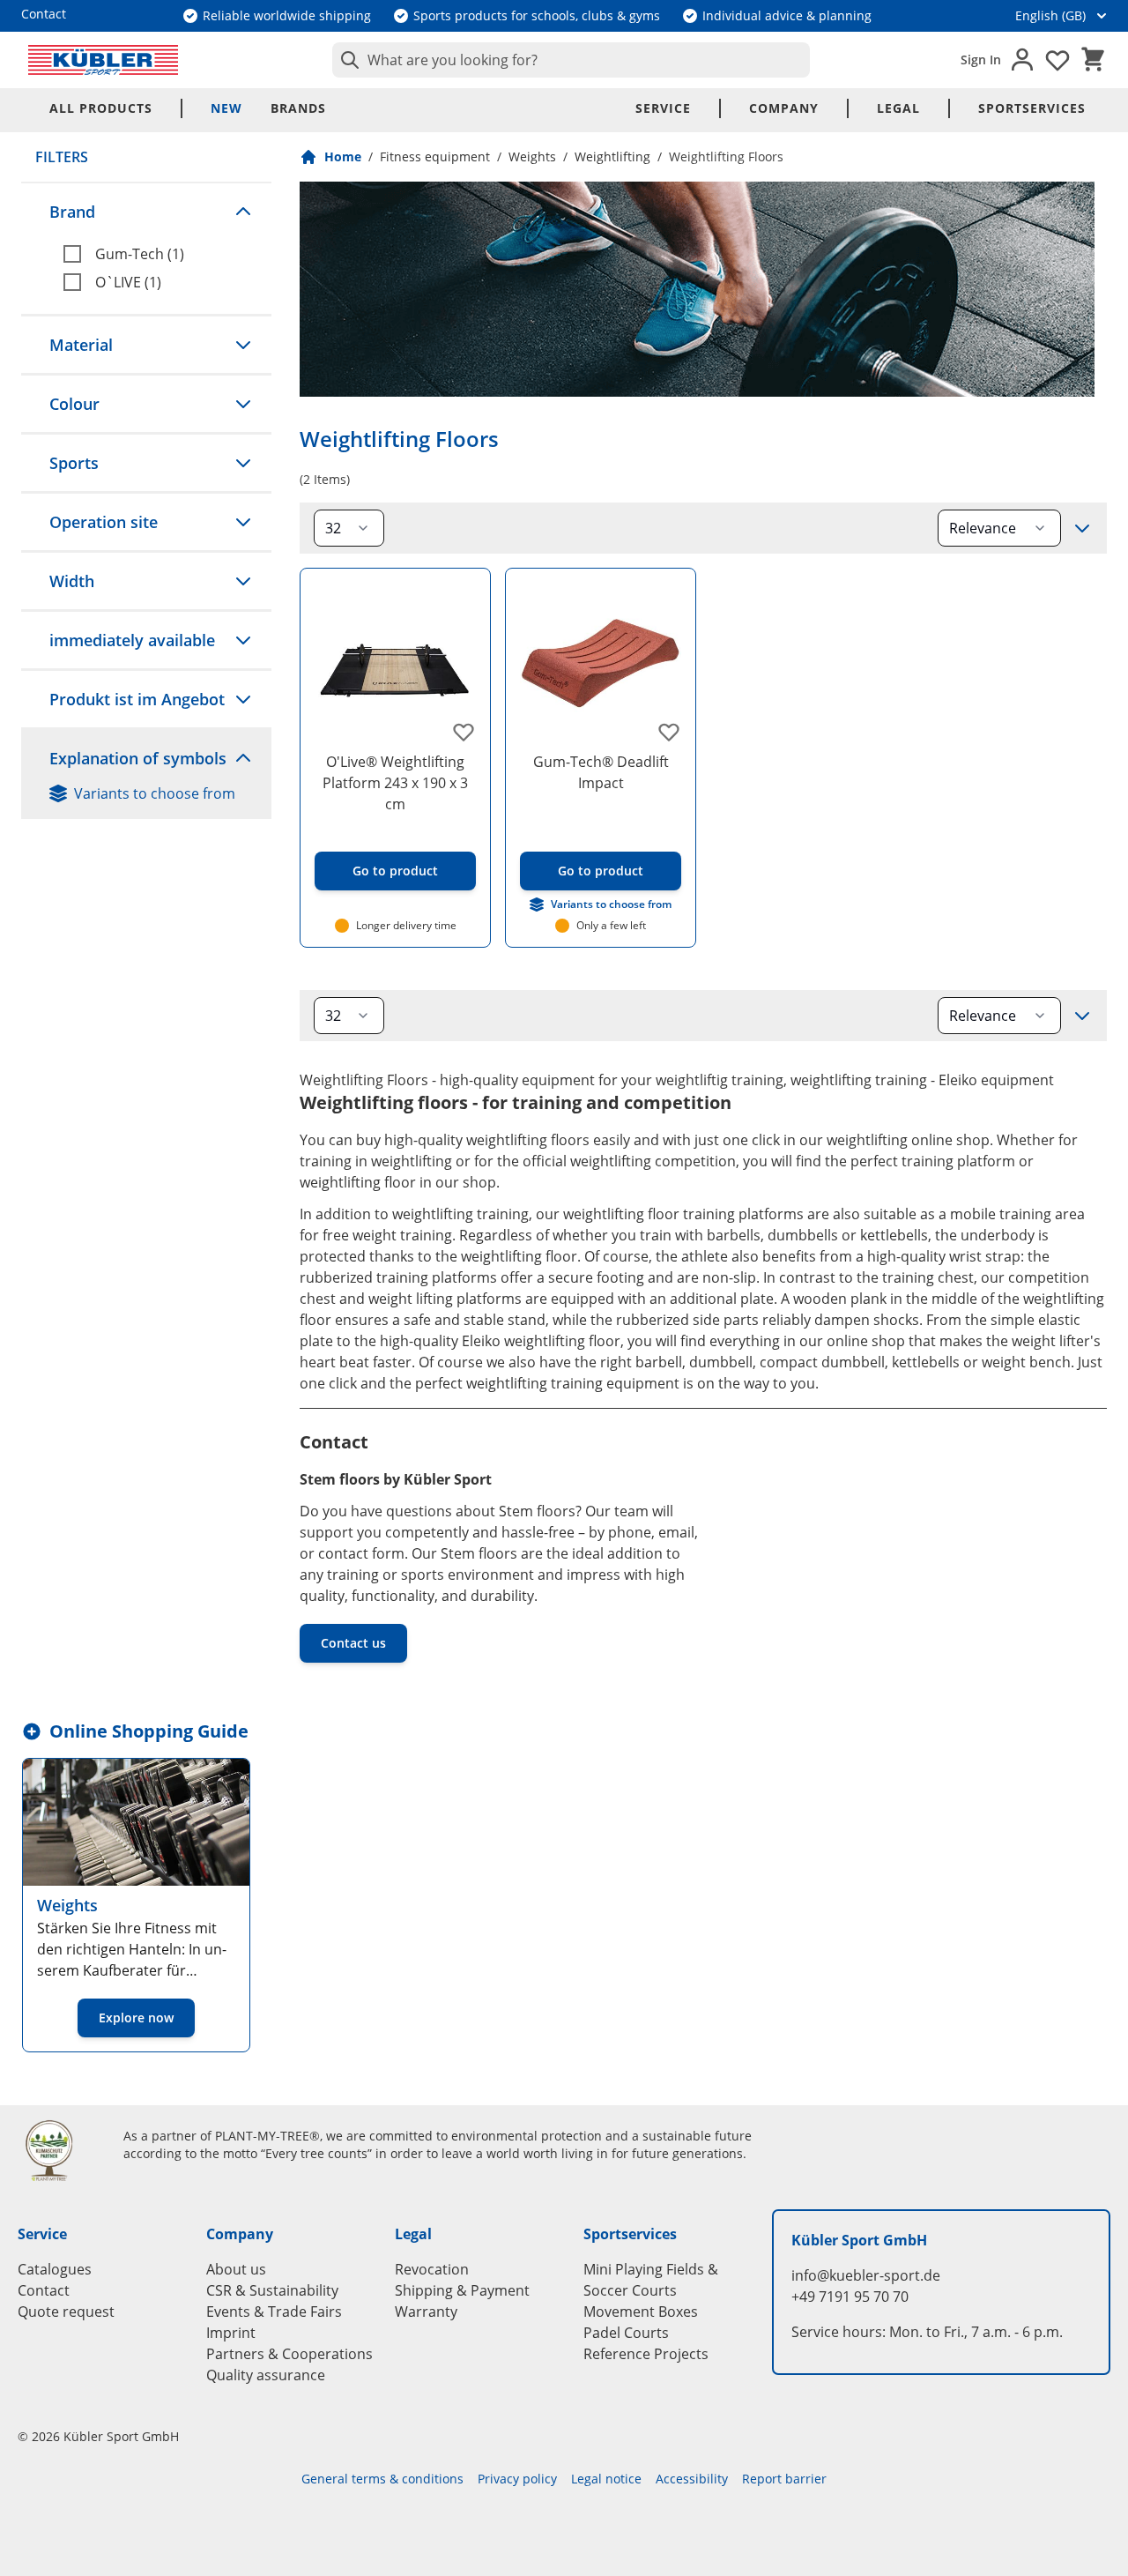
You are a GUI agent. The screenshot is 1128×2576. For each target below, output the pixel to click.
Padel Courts (626, 2333)
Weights (532, 156)
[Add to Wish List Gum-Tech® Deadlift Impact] (669, 732)
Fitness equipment (435, 156)
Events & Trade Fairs (274, 2312)
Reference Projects (646, 2354)
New (226, 108)
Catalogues (55, 2269)
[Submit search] (346, 60)
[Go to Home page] (103, 60)
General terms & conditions (382, 2479)
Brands (298, 108)
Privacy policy (517, 2479)
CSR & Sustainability (272, 2290)
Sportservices (1032, 108)
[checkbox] (160, 254)
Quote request (66, 2312)
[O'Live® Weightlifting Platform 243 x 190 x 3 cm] (395, 663)
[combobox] (571, 60)
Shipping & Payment (462, 2290)
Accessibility (692, 2479)
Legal (898, 108)
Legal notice (606, 2479)
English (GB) (1050, 15)
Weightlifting (612, 156)
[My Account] (1022, 60)
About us (236, 2269)
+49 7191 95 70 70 (850, 2297)
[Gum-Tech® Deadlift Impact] (601, 663)
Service (663, 108)
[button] (146, 212)
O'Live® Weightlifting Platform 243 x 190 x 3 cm (395, 783)
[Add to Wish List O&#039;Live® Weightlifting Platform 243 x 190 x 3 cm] (464, 732)
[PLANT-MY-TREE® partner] (60, 2150)
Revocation (432, 2269)
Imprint (231, 2333)
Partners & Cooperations (289, 2354)
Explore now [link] (136, 2018)
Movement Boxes (641, 2312)
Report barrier (784, 2479)
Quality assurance (266, 2375)
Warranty (426, 2312)
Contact (44, 2290)
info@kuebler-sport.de (866, 2275)
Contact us (353, 1643)
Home (343, 156)
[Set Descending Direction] (1082, 528)
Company (784, 108)
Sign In (981, 60)
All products (101, 108)
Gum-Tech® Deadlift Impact (601, 772)
